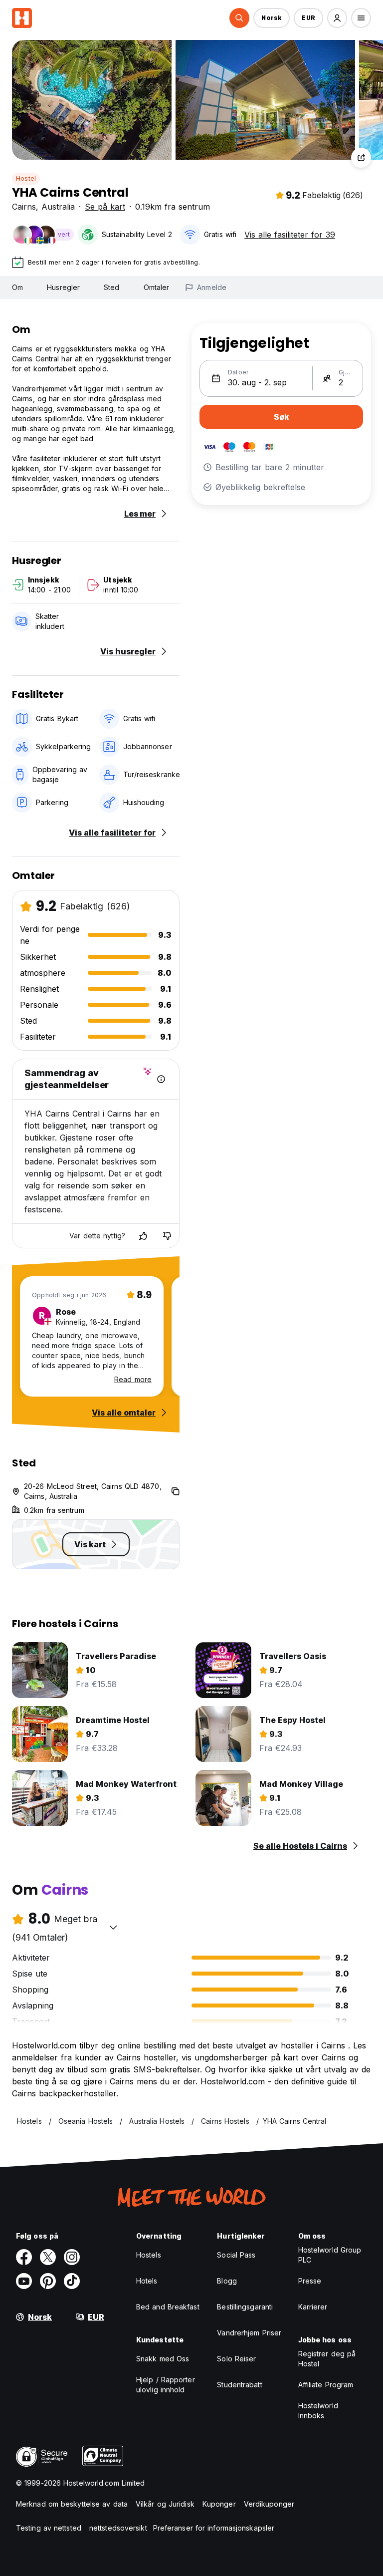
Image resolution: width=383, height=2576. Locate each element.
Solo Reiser (236, 2359)
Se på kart (105, 207)
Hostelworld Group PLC (330, 2255)
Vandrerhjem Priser (249, 2333)
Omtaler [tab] (157, 287)
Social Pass (236, 2255)
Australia (58, 207)
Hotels (147, 2281)
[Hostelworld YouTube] (24, 2281)
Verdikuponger (269, 2504)
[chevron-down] (113, 1927)
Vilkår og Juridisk (165, 2504)
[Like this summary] (143, 1236)
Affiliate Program (326, 2385)
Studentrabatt (239, 2385)
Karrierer (313, 2307)
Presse (310, 2281)
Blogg (227, 2281)
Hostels (149, 2255)
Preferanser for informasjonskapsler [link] (214, 2528)
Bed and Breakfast (168, 2307)
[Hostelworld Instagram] (72, 2257)
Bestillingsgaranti (245, 2307)
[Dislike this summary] (167, 1236)
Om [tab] (17, 287)
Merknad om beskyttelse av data (72, 2504)
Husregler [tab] (63, 287)
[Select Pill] (239, 18)
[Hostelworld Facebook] (24, 2257)
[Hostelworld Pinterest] (48, 2281)
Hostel (26, 178)
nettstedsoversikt (118, 2528)
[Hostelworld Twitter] (48, 2257)
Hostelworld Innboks (318, 2411)
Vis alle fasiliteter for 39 (290, 235)
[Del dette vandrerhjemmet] (361, 158)
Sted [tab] (111, 287)
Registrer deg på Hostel (327, 2359)
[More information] (161, 1079)
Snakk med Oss (163, 2359)
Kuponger (219, 2504)
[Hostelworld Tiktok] (72, 2281)
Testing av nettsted (49, 2528)
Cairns (24, 207)
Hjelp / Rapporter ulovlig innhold (166, 2385)
